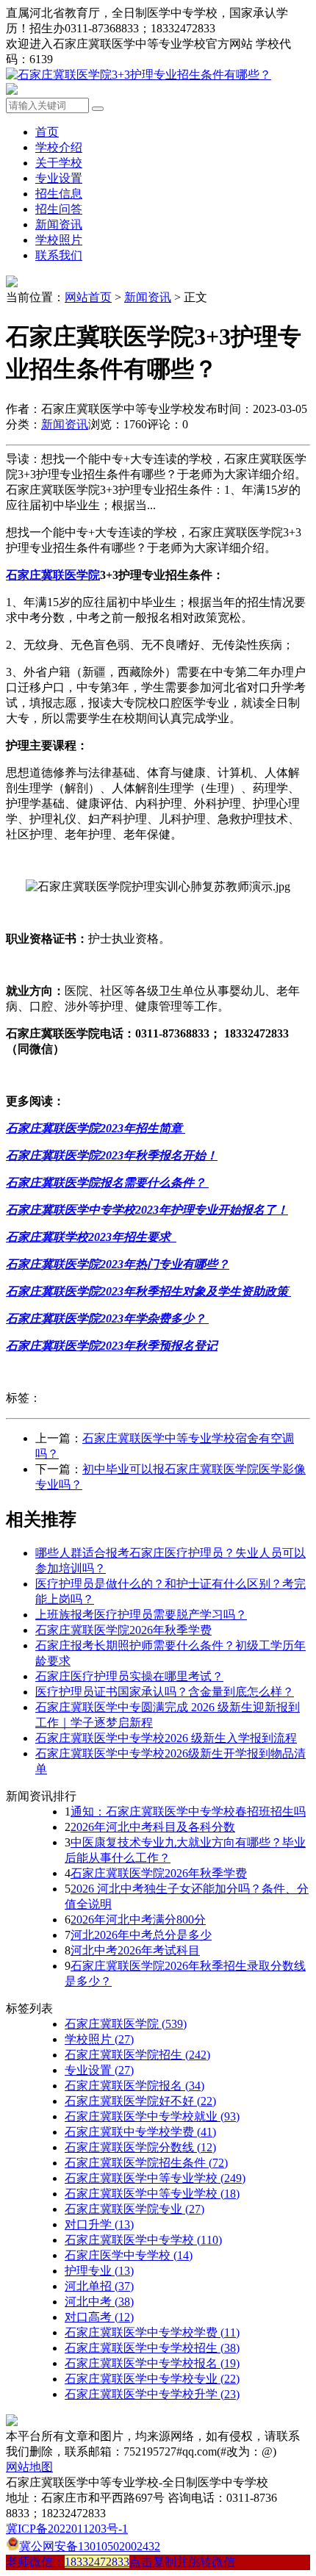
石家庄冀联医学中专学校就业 (152, 2116)
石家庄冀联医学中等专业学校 (155, 2178)
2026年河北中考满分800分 (138, 1920)
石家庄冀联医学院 (126, 2024)
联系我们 (59, 255)
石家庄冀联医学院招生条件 (146, 2163)
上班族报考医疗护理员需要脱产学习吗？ (141, 1615)
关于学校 (59, 163)
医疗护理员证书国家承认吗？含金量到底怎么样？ (165, 1692)
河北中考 (99, 2302)
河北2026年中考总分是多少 (141, 1935)
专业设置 (59, 178)
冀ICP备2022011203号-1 (67, 2529)
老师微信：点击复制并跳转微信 (121, 2562)
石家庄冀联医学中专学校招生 (152, 2348)
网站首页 (88, 297)
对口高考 (99, 2317)
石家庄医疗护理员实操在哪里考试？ (129, 1676)
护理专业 (99, 2271)
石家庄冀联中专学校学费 (140, 2132)
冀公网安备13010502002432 (90, 2546)
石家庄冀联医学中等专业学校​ (152, 2194)
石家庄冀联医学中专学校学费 (152, 2332)
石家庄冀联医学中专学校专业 (152, 2379)
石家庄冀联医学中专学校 (143, 2240)
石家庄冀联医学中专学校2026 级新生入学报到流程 (166, 1738)
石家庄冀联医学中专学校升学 (152, 2394)
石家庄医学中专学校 (129, 2255)
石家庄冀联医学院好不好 (140, 2101)
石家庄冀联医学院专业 (134, 2209)
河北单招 (99, 2286)
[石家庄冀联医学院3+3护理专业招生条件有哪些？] (139, 75)
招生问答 (59, 209)
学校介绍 (59, 147)
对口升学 (99, 2224)
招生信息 (59, 194)
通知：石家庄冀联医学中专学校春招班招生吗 (188, 1812)
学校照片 (59, 240)
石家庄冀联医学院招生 (137, 2055)
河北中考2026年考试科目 (135, 1950)
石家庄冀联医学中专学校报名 (152, 2363)
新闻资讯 (59, 224)
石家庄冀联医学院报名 (134, 2086)
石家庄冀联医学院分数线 (140, 2147)
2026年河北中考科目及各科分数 (153, 1827)
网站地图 (29, 2467)
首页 (47, 132)
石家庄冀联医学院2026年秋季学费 (123, 1630)
